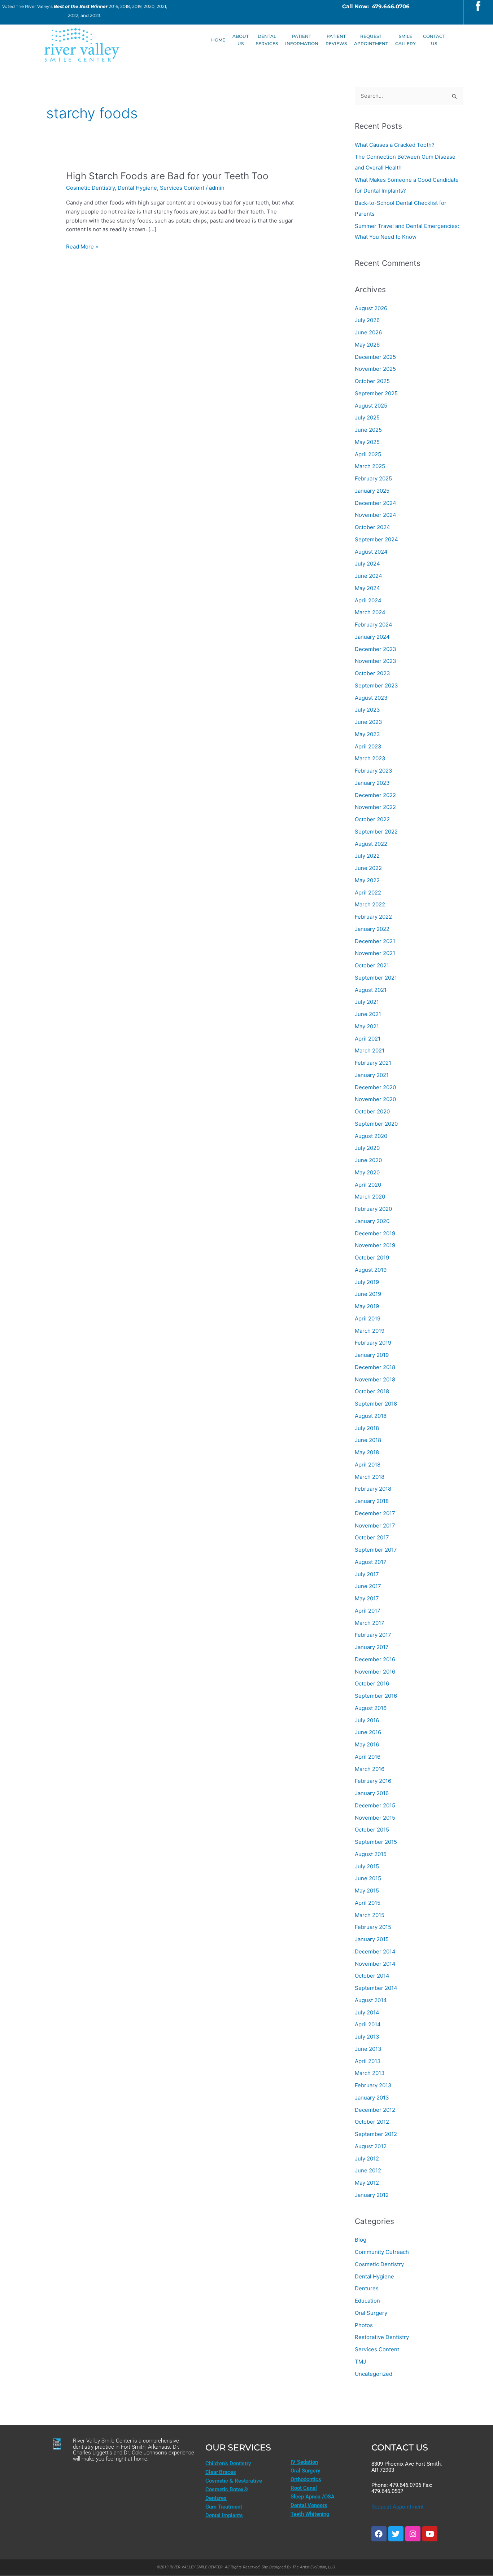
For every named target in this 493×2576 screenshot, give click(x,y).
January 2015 (372, 1939)
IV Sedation (304, 2462)
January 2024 (372, 637)
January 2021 (372, 1075)
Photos (364, 2325)
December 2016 (375, 1659)
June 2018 (368, 1440)
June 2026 (368, 332)
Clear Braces (221, 2472)
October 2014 (372, 1976)
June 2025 (368, 430)
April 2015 (368, 1903)
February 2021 (373, 1063)
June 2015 (368, 1878)
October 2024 (372, 527)
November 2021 (375, 953)
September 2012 (376, 2134)
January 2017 (372, 1647)
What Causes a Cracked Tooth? (395, 145)
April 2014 (368, 2024)
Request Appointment (398, 2507)
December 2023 (376, 649)
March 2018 (370, 1477)
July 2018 (367, 1428)
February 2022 (373, 917)
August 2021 (371, 990)
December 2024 (376, 503)
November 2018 (375, 1379)
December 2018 (375, 1367)
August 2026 (371, 308)
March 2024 (370, 612)
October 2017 (372, 1537)
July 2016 (367, 1720)
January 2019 (372, 1355)
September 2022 (376, 832)
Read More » (82, 246)
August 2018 (371, 1416)
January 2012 (372, 2195)
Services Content (182, 188)
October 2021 (372, 965)
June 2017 (368, 1586)
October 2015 (372, 1830)
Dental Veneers (309, 2505)
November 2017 (375, 1526)
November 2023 (376, 661)
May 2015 (367, 1891)
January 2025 (372, 491)
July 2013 (367, 2037)
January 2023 (372, 783)
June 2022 (368, 868)
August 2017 (371, 1562)
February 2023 (374, 771)
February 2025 (373, 478)
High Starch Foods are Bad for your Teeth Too (167, 176)
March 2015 (370, 1915)
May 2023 (367, 734)
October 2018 (372, 1391)
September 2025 (376, 393)
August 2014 (371, 2000)
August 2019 (371, 1270)
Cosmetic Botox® (227, 2489)
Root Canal (304, 2488)
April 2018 (368, 1465)
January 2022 (372, 929)
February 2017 (373, 1635)
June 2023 (368, 722)
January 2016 (372, 1793)
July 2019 (367, 1282)
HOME (218, 40)
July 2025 (367, 417)
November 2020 (375, 1099)
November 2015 (375, 1818)
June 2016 (368, 1732)
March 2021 (370, 1050)
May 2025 (367, 442)
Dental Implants (224, 2515)
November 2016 (375, 1672)
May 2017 (367, 1598)
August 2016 (371, 1708)
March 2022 (370, 904)
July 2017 (367, 1574)
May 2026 (367, 345)
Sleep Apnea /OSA (313, 2497)
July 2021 (367, 1002)
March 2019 (370, 1331)
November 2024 (376, 515)
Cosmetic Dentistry (90, 188)
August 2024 (371, 552)
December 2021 (375, 941)
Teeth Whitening (310, 2514)
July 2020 (367, 1148)
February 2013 (373, 2085)
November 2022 (375, 807)
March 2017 (370, 1623)
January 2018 (372, 1501)
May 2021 (367, 1026)
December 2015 (375, 1805)
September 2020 (376, 1124)
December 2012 (375, 2110)
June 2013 (368, 2049)
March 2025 (370, 466)
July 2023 (367, 710)
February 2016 (373, 1781)
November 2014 (375, 1964)
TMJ (360, 2362)
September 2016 (376, 1696)
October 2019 (372, 1258)
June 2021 (368, 1014)
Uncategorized (374, 2374)
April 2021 (368, 1039)
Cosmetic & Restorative (234, 2481)
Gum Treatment (224, 2507)
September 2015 (376, 1842)
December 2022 (375, 795)
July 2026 (367, 320)
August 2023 (371, 698)
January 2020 (372, 1221)
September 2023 (376, 685)
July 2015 (367, 1866)
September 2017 (376, 1550)
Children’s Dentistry (228, 2463)
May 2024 (367, 588)
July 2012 (367, 2159)
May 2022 (367, 880)
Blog (361, 2240)
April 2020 (368, 1185)
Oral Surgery (371, 2313)
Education (367, 2301)
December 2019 (375, 1233)
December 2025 (375, 357)
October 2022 (372, 819)
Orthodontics (306, 2479)
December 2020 (375, 1087)
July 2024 (367, 564)
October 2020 (372, 1111)
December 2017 (375, 1513)
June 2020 (368, 1160)
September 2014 (376, 1988)
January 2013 (372, 2098)
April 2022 (368, 893)
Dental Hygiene (137, 188)
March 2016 (370, 1769)
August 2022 (371, 844)
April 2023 (368, 746)
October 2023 (372, 673)
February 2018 (373, 1489)
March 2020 (370, 1197)
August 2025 (371, 406)
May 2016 (367, 1744)
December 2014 (375, 1951)
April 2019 (368, 1318)
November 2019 (375, 1245)
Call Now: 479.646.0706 (376, 6)
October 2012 (372, 2122)
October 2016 (372, 1683)
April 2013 (368, 2061)
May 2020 (367, 1172)
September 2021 (376, 978)
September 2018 (376, 1404)
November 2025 (375, 369)
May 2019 (367, 1306)
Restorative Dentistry (382, 2337)
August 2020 (371, 1136)
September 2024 (376, 539)
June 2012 (368, 2170)
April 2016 (368, 1757)
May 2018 (367, 1452)
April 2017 (368, 1611)
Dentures (367, 2288)
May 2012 (367, 2183)
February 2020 (373, 1209)
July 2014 (367, 2012)
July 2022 (367, 856)
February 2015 (373, 1927)
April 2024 (368, 600)
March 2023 (370, 758)
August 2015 (371, 1854)
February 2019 (373, 1343)
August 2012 (371, 2146)
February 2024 (374, 625)
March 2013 (370, 2073)
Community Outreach (382, 2252)
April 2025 (368, 454)
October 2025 (372, 381)
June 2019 (368, 1294)
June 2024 (368, 576)
